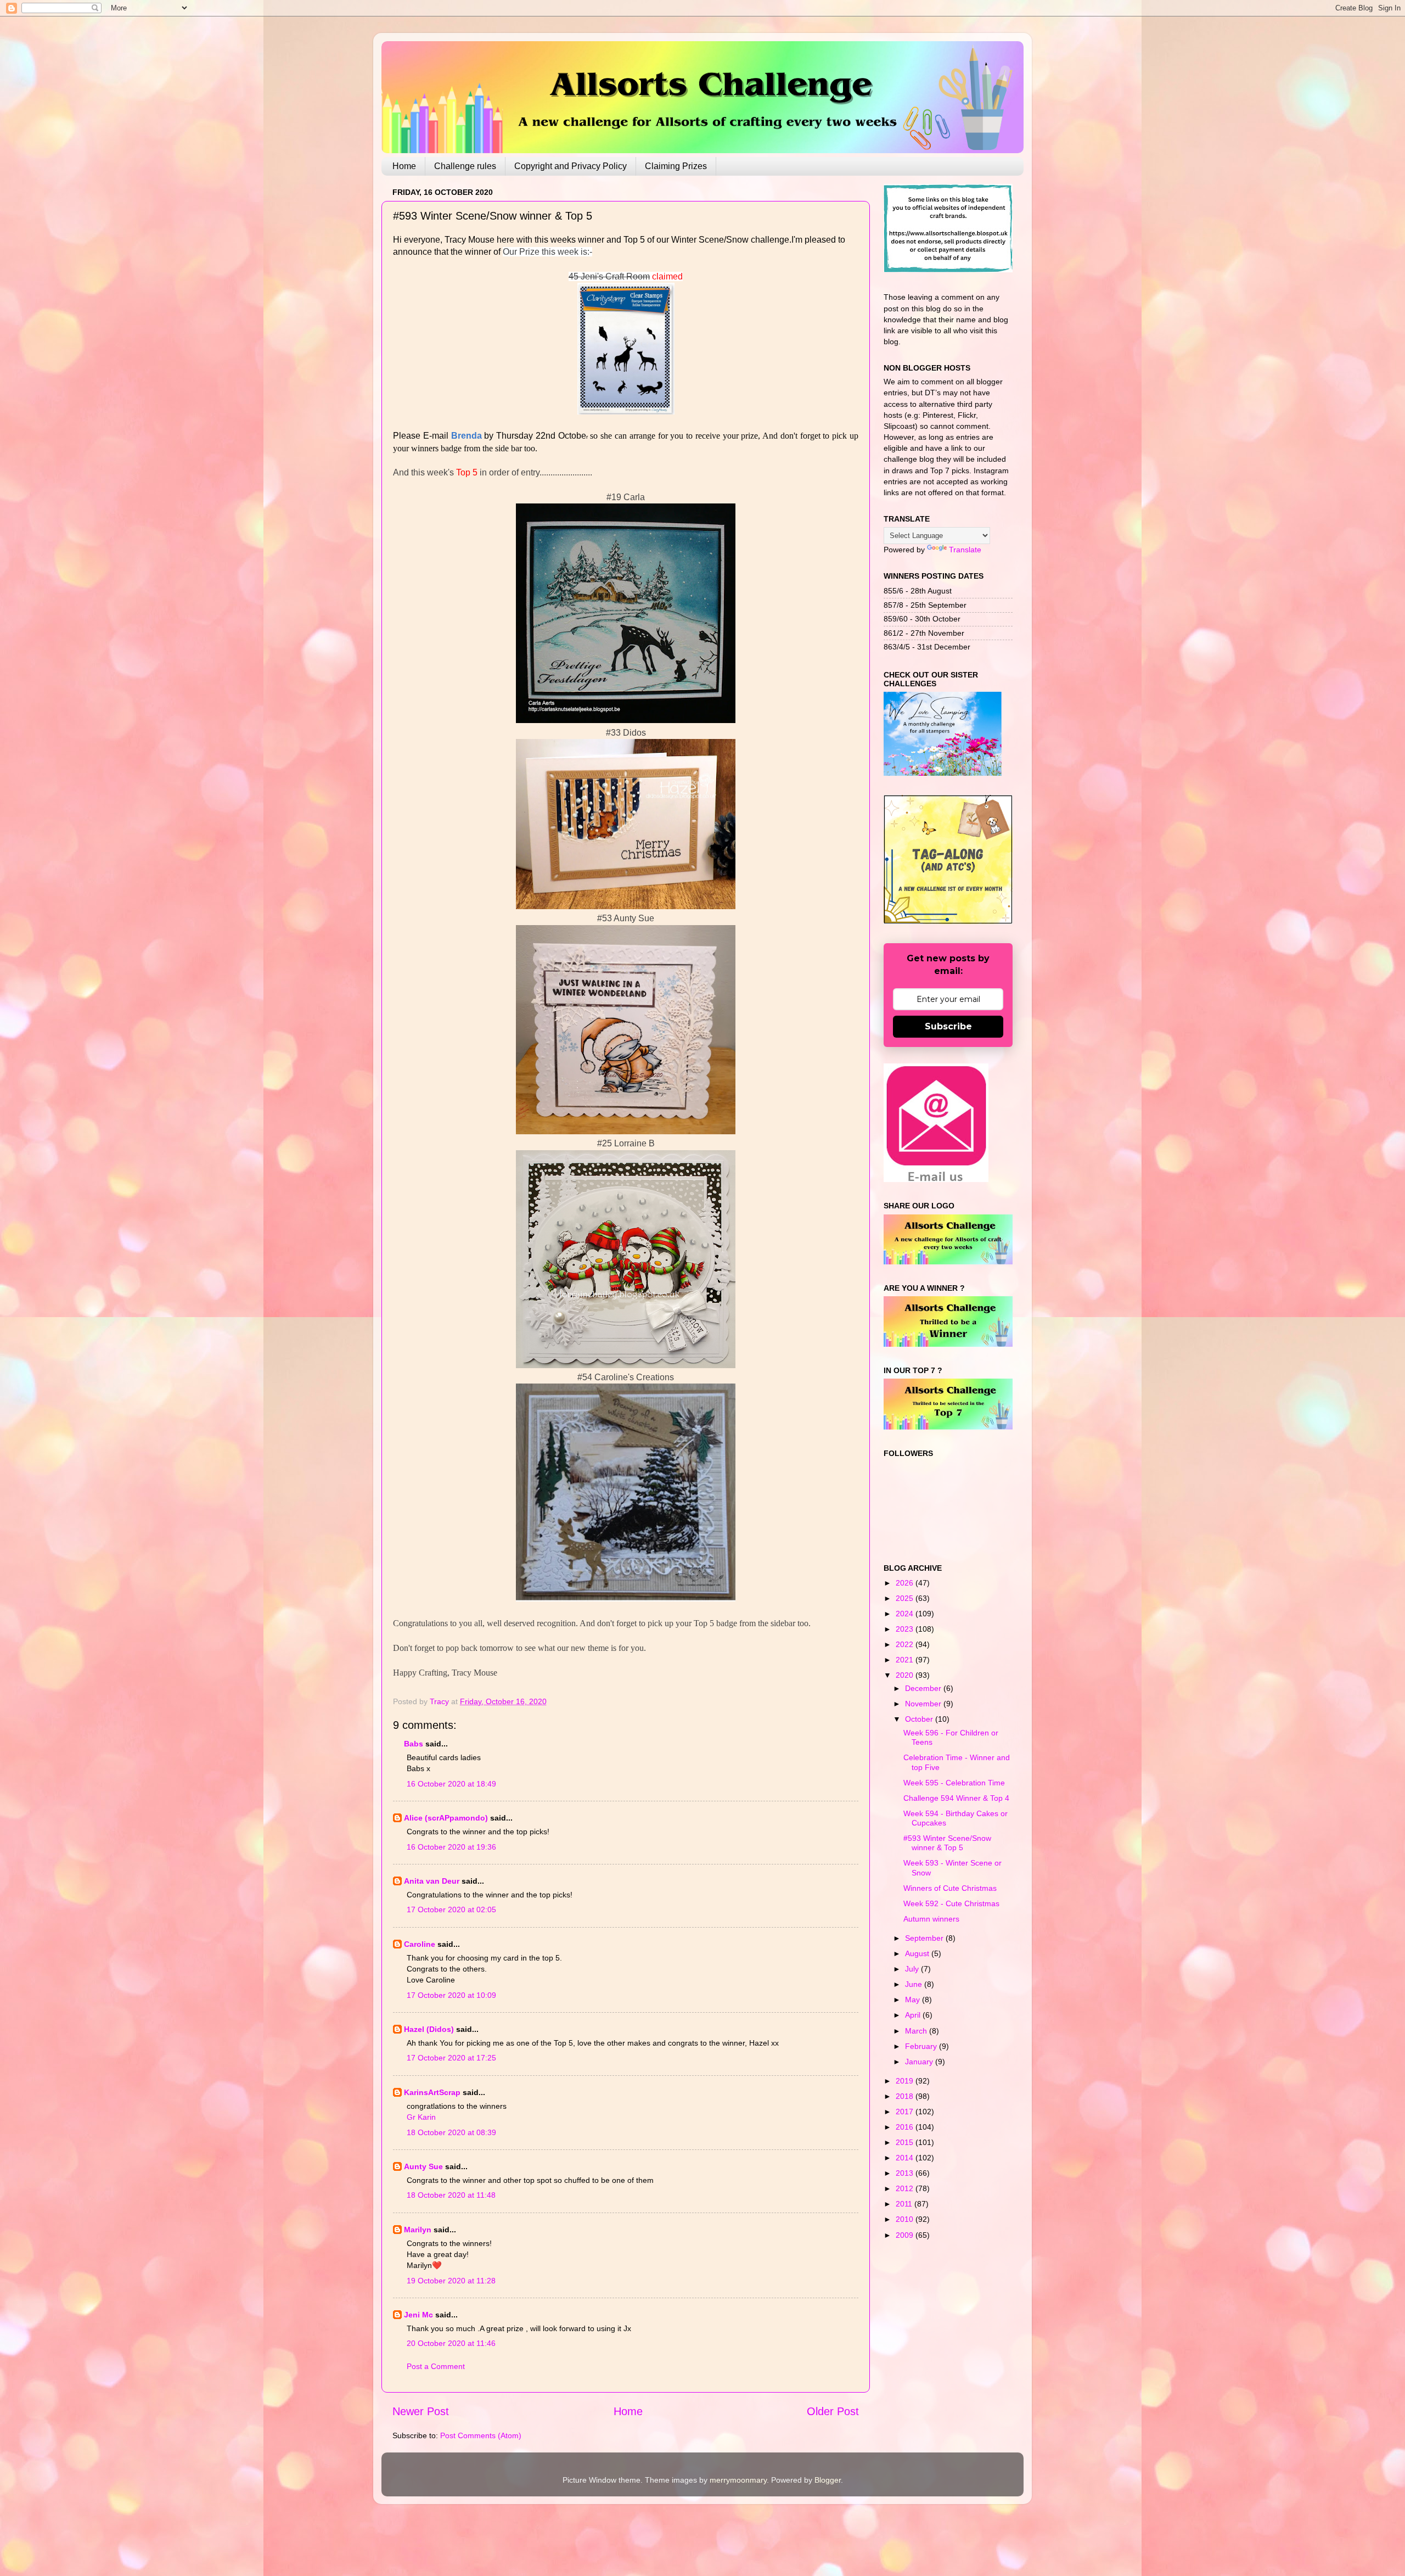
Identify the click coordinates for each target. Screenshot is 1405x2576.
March (917, 2031)
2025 (906, 1598)
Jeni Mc (418, 2315)
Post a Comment (436, 2366)
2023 (906, 1629)
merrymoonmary (738, 2480)
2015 (906, 2142)
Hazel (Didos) (429, 2029)
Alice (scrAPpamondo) (446, 1818)
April (914, 2015)
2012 (906, 2188)
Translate (965, 550)
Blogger (828, 2480)
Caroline (420, 1944)
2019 (906, 2081)
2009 (906, 2235)
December (924, 1688)
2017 (906, 2112)
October (920, 1719)
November (924, 1704)
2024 (906, 1614)
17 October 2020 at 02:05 (451, 1909)
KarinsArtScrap (432, 2092)
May (914, 2000)
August (918, 1953)
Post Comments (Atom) (481, 2435)
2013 (906, 2173)
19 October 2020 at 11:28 (451, 2281)
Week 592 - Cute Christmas (951, 1903)
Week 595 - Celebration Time (954, 1783)
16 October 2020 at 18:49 (451, 1784)
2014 (906, 2158)
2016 (906, 2127)
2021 (906, 1660)
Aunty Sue (423, 2166)
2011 (905, 2204)
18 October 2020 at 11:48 (451, 2195)
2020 (906, 1675)
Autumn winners (931, 1919)
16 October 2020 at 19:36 (451, 1847)
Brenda (467, 436)
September (925, 1938)
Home (404, 166)
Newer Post (421, 2411)
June (915, 1984)
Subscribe (948, 1026)
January (920, 2062)
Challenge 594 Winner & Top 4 (956, 1798)
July (913, 1969)
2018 (906, 2096)
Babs (414, 1744)
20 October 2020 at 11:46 (451, 2343)
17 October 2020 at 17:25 (451, 2058)
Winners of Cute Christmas (950, 1888)
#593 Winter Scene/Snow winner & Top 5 (947, 1843)
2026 (906, 1583)
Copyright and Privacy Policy (571, 166)
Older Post (833, 2411)
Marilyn (418, 2230)
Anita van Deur (432, 1881)
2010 (906, 2219)
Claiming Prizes (676, 166)
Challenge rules (465, 166)
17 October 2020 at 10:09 (451, 1995)
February (922, 2046)
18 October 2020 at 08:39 (451, 2132)
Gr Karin (421, 2117)
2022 (906, 1644)
